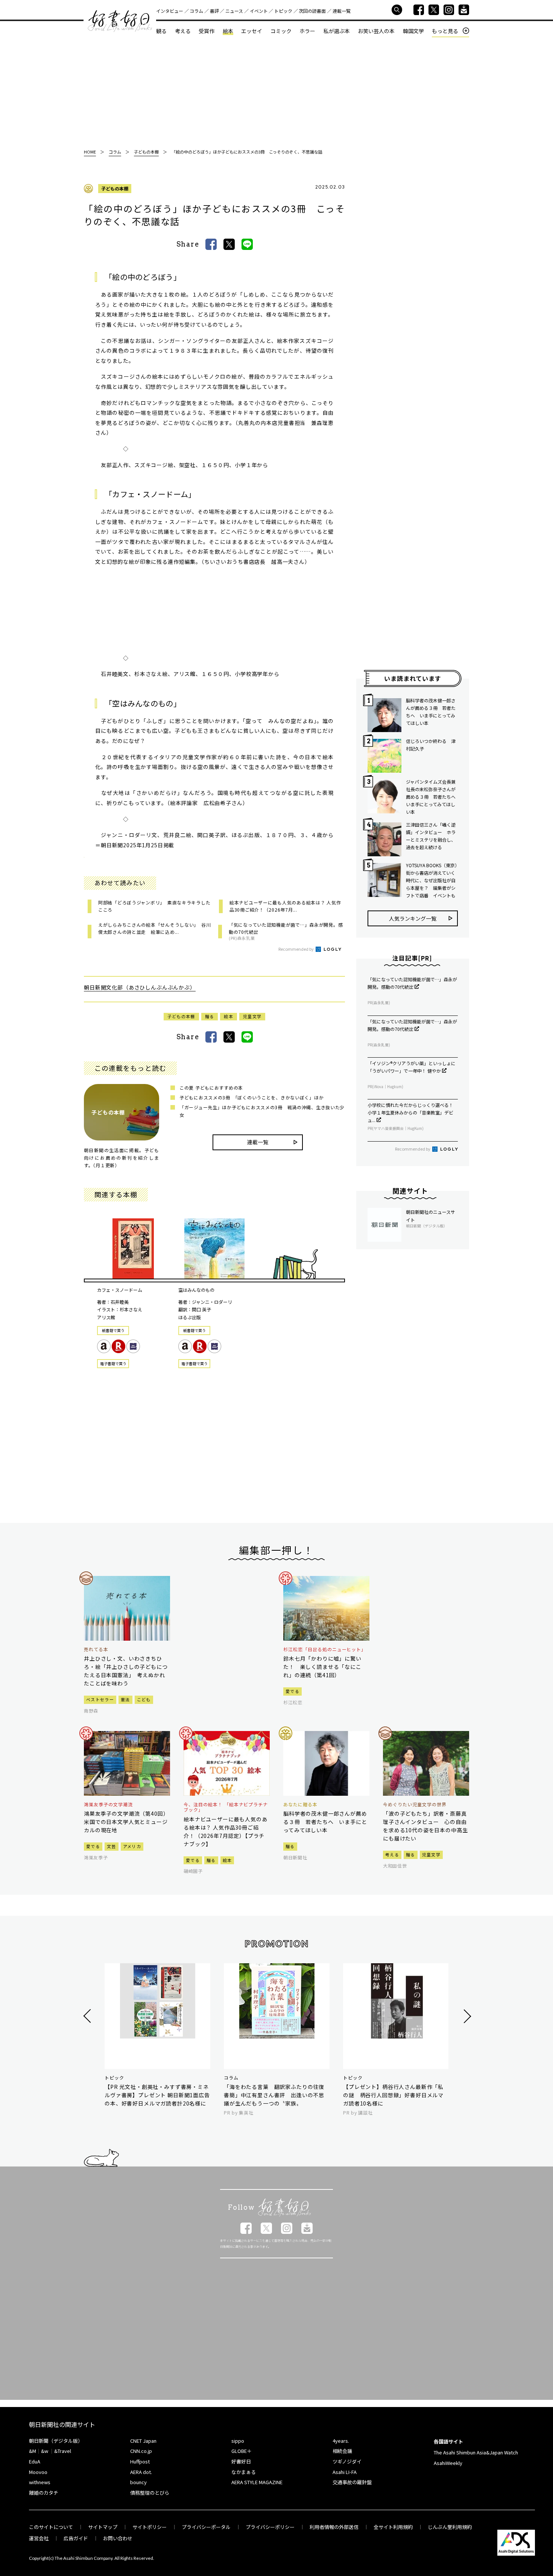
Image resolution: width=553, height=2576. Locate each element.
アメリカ (132, 1846)
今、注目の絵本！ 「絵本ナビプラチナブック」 (226, 1807)
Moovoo (38, 2472)
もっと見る (445, 31)
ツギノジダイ (347, 2461)
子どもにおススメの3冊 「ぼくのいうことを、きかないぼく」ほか (251, 1097)
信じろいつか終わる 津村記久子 (431, 745)
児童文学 (252, 1016)
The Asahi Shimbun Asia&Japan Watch (476, 2452)
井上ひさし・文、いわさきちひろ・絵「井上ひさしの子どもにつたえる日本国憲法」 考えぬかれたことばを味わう (126, 1671)
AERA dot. (141, 2472)
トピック (283, 11)
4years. (341, 2441)
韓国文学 (413, 31)
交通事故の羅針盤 (352, 2482)
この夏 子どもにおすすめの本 (211, 1088)
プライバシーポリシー (270, 2527)
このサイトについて (51, 2527)
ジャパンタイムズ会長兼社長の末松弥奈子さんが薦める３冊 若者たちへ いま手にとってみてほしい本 (432, 797)
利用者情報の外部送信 (334, 2527)
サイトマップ (103, 2527)
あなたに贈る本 (300, 1804)
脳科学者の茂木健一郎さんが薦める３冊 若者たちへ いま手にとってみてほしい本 (431, 712)
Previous (88, 2016)
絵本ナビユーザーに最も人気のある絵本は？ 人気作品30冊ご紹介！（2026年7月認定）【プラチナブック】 (226, 1832)
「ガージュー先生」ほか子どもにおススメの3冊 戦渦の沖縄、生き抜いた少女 (262, 1111)
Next (466, 2016)
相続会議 (342, 2451)
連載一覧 (342, 11)
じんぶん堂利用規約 (450, 2527)
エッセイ (252, 31)
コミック (281, 31)
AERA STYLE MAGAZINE (257, 2482)
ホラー (307, 31)
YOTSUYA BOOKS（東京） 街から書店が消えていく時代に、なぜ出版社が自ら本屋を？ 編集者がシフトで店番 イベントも (432, 880)
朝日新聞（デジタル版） (56, 2441)
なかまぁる (244, 2472)
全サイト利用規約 (393, 2527)
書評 (214, 11)
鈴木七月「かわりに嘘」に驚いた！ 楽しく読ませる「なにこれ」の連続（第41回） (322, 1667)
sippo (238, 2441)
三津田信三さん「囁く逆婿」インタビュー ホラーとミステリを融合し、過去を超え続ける (431, 836)
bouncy (138, 2482)
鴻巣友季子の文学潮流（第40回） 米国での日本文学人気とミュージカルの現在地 (127, 1822)
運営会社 (39, 2538)
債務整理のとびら (150, 2493)
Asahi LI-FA (345, 2472)
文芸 (112, 1846)
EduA (35, 2461)
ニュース (234, 11)
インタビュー (170, 11)
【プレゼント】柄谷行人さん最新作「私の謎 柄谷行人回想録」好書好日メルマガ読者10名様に (393, 2095)
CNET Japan (143, 2441)
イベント (259, 11)
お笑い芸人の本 (376, 31)
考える (183, 31)
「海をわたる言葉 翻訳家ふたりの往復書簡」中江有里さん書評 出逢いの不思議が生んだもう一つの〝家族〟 (274, 2095)
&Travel (63, 2451)
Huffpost (140, 2461)
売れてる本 (96, 1649)
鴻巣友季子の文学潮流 (108, 1804)
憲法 (125, 1699)
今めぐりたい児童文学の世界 (415, 1804)
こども (144, 1699)
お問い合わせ (118, 2538)
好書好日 (120, 21)
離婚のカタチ (44, 2493)
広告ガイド (76, 2538)
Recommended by (296, 949)
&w (45, 2451)
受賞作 (207, 31)
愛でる (292, 1691)
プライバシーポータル (206, 2527)
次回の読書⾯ (312, 11)
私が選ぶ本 (337, 31)
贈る (210, 1016)
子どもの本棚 (115, 188)
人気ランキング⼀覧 (413, 918)
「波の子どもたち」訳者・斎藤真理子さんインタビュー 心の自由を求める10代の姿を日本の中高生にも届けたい (425, 1826)
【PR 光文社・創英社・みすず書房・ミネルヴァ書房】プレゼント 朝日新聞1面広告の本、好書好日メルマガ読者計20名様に (157, 2095)
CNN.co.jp (141, 2451)
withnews (40, 2482)
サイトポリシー (150, 2527)
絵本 (228, 31)
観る (161, 31)
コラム (196, 11)
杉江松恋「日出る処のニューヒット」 (325, 1649)
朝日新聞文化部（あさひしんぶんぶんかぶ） (140, 987)
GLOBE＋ (242, 2451)
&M (33, 2451)
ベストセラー (100, 1699)
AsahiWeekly (448, 2463)
